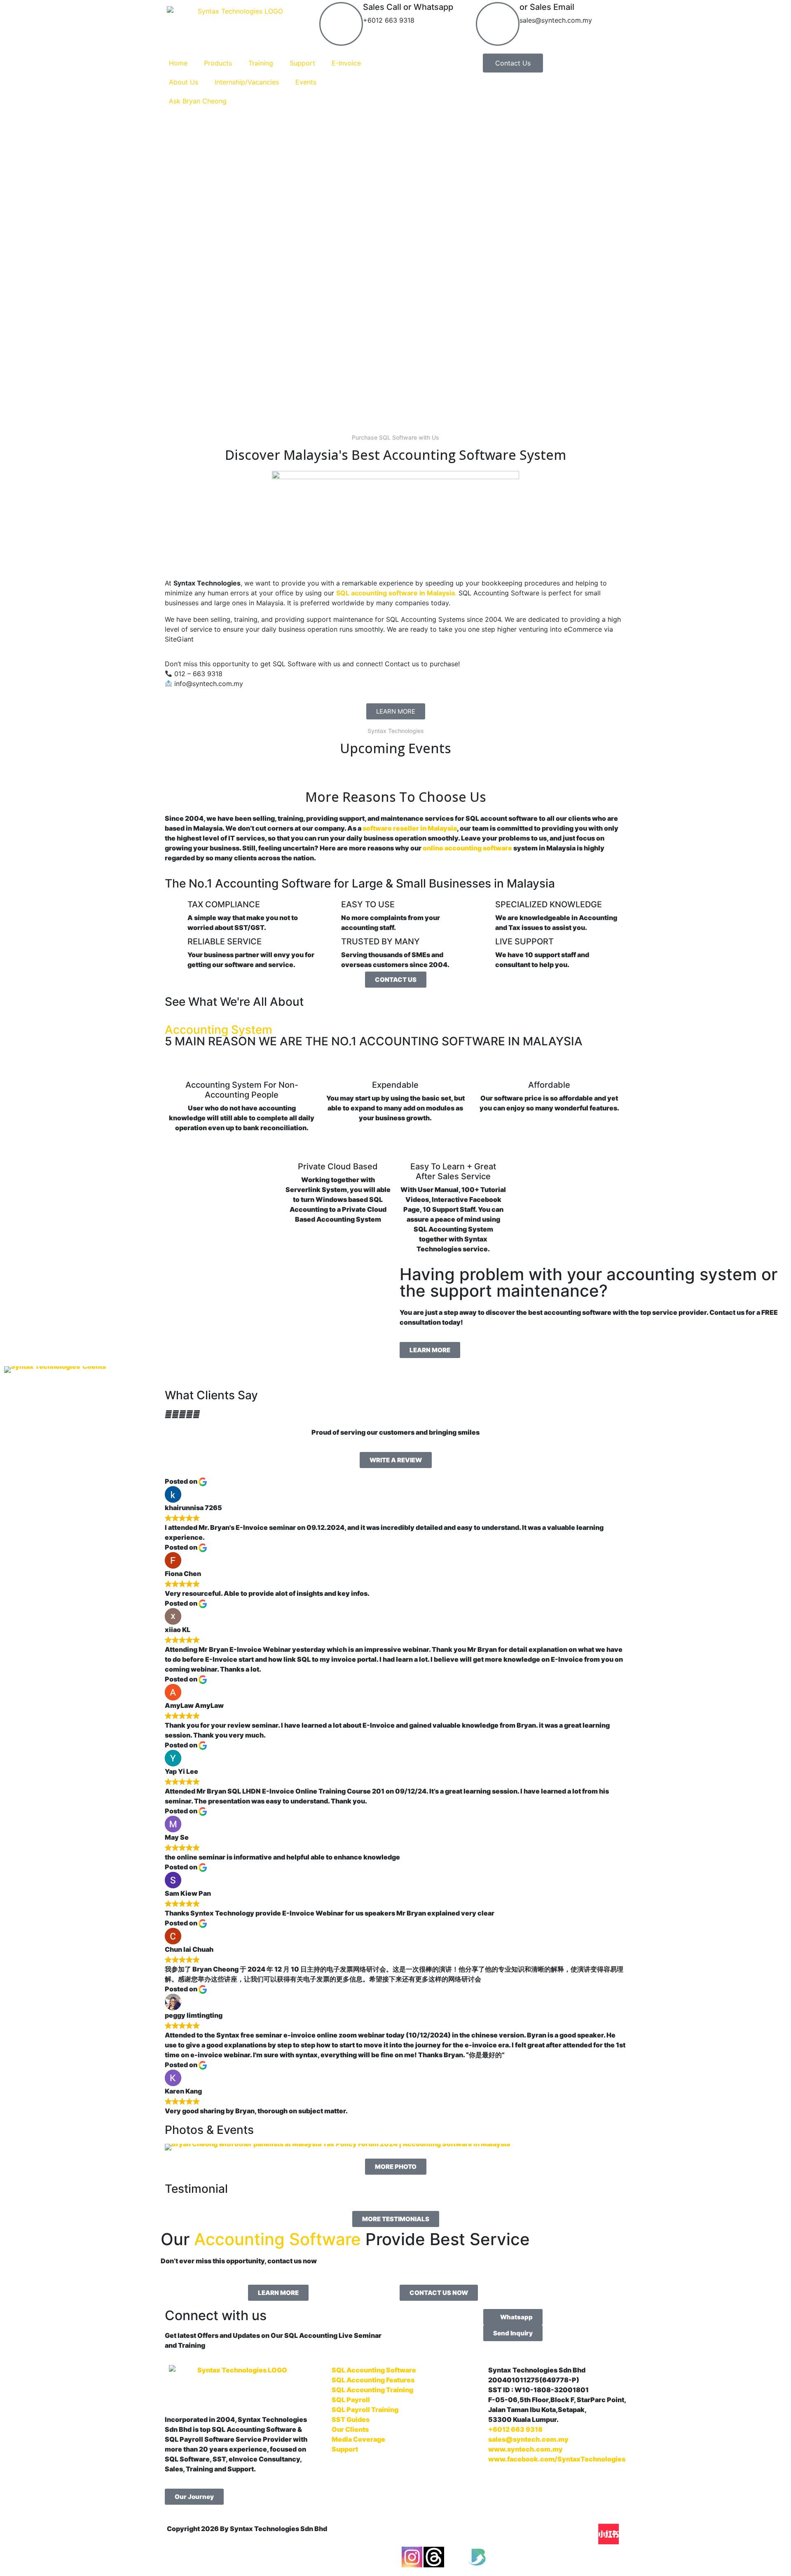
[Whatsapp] (587, 2534)
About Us (184, 82)
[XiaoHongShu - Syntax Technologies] (608, 2534)
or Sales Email (547, 7)
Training (261, 63)
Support (302, 63)
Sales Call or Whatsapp (408, 7)
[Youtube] (456, 2534)
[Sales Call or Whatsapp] (341, 24)
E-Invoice (346, 63)
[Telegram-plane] (565, 2534)
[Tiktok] (499, 2534)
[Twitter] (456, 2557)
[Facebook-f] (412, 2534)
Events (306, 82)
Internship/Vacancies (247, 82)
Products (218, 63)
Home (178, 63)
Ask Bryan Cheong (198, 101)
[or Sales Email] (498, 24)
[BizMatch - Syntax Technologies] (477, 2557)
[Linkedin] (521, 2534)
